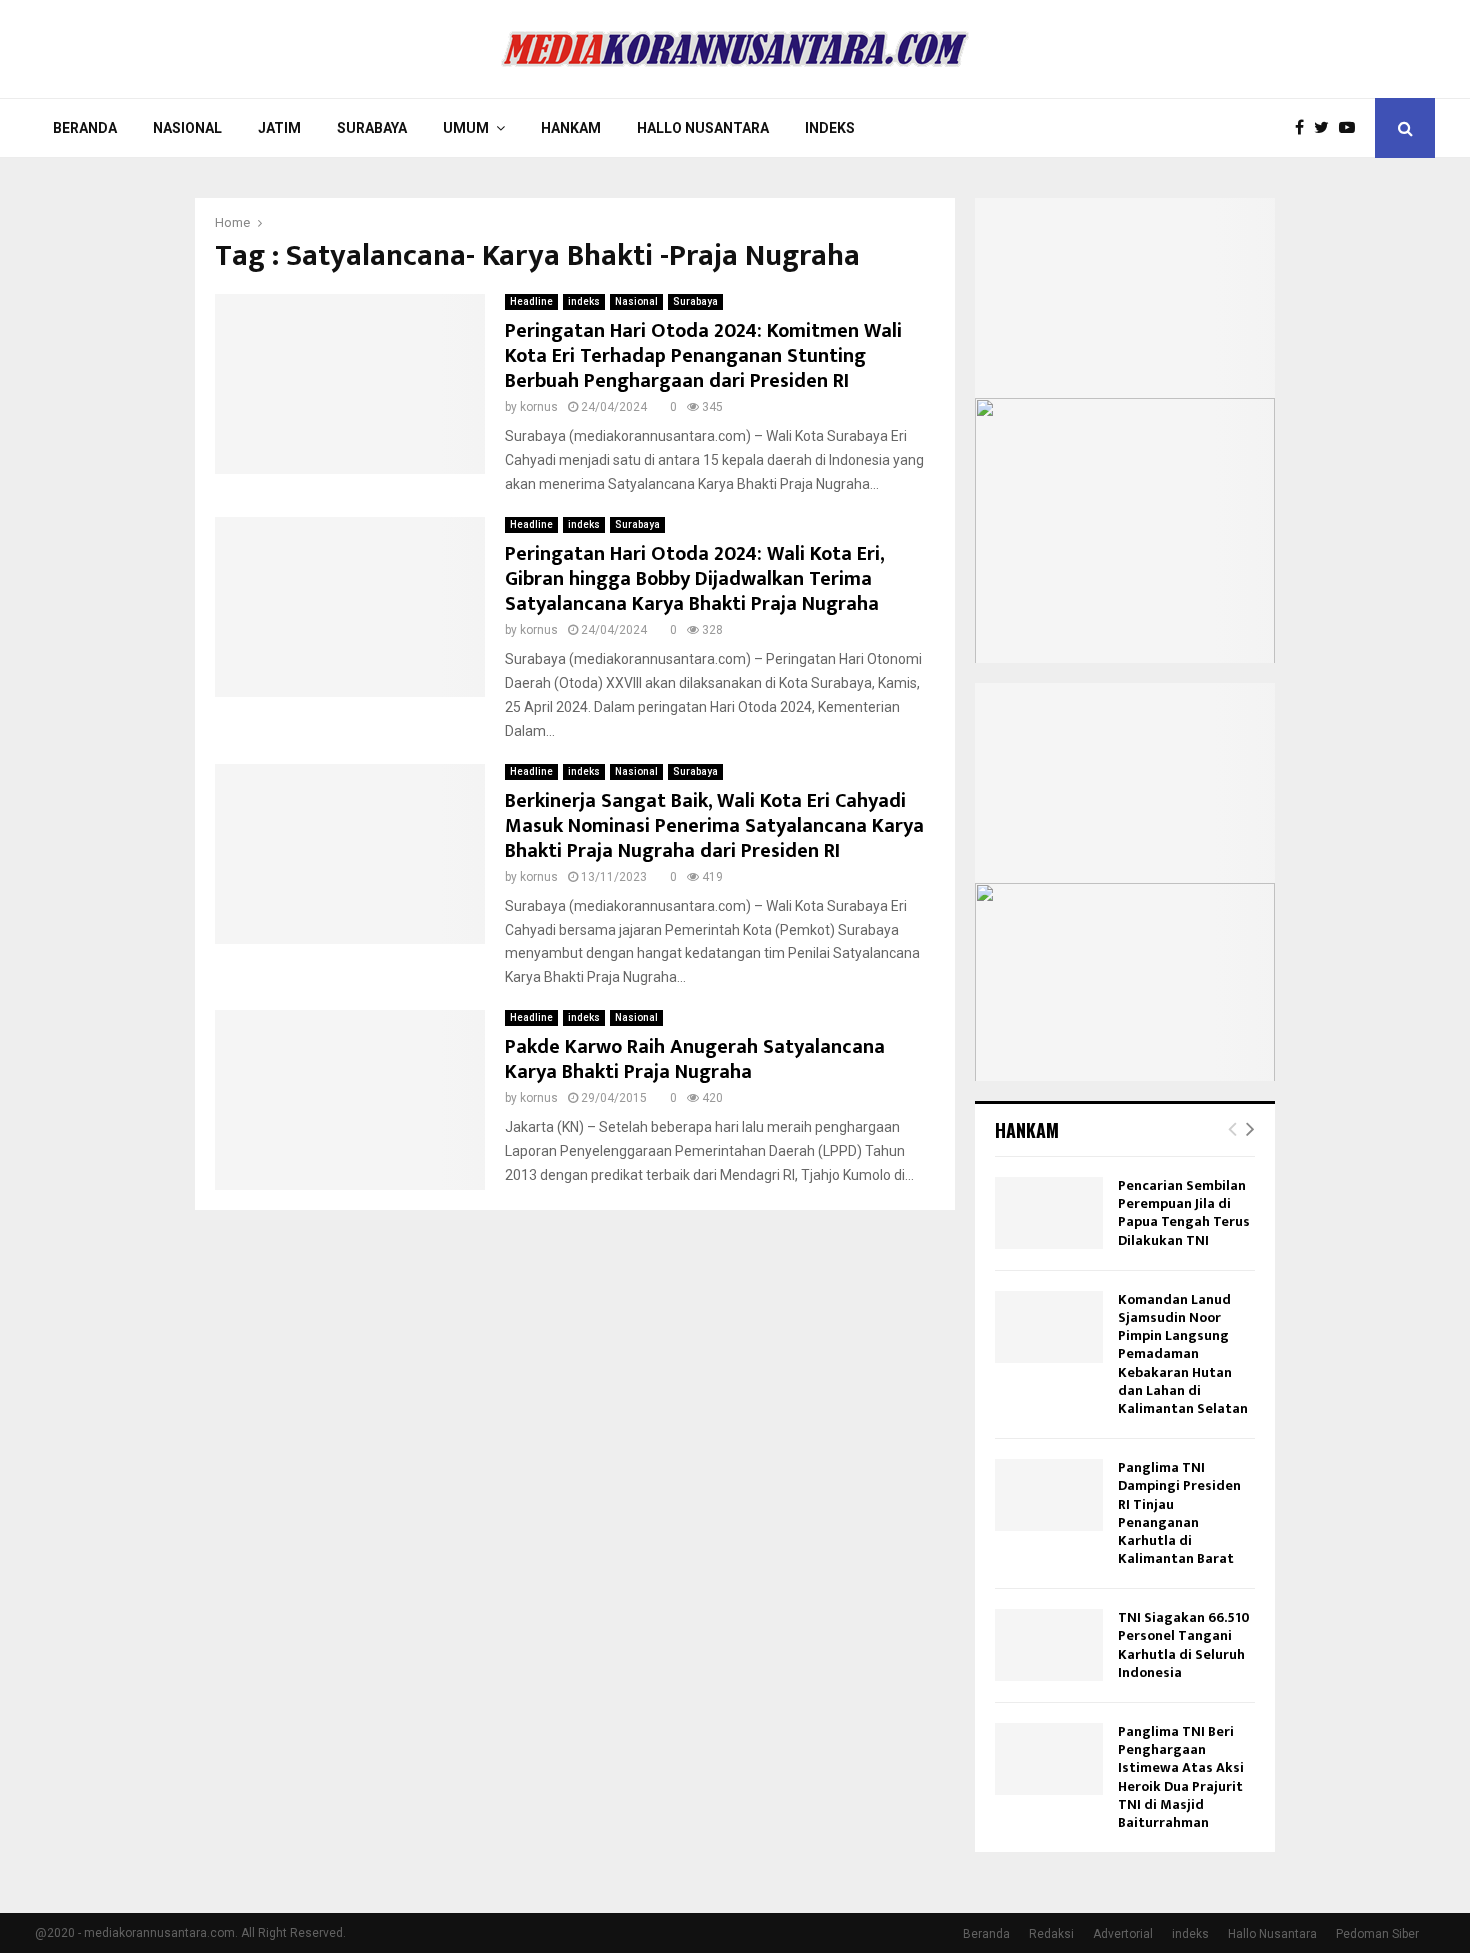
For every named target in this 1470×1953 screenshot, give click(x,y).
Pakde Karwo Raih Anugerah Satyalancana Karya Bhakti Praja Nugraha (695, 1059)
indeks (584, 301)
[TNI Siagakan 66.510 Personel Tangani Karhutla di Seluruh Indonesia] (1049, 1645)
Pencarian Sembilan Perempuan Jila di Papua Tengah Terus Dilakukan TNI (1184, 1213)
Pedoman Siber (1377, 1934)
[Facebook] (1304, 128)
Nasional (187, 128)
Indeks (830, 128)
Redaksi (1051, 1934)
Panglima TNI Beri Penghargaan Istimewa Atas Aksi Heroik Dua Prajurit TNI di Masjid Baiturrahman (1181, 1777)
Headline (531, 301)
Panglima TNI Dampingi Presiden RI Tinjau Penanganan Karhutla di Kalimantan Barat (1179, 1513)
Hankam (571, 128)
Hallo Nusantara (703, 128)
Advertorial (1123, 1934)
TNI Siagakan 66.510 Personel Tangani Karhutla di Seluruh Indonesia (1184, 1645)
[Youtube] (1352, 128)
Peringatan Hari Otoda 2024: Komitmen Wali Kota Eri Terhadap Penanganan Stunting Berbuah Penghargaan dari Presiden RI (703, 356)
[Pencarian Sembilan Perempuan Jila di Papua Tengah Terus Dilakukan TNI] (1049, 1213)
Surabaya (372, 128)
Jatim (279, 128)
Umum (466, 128)
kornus (539, 407)
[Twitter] (1326, 128)
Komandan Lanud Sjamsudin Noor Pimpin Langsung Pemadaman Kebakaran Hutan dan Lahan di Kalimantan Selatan (1183, 1354)
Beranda (85, 128)
